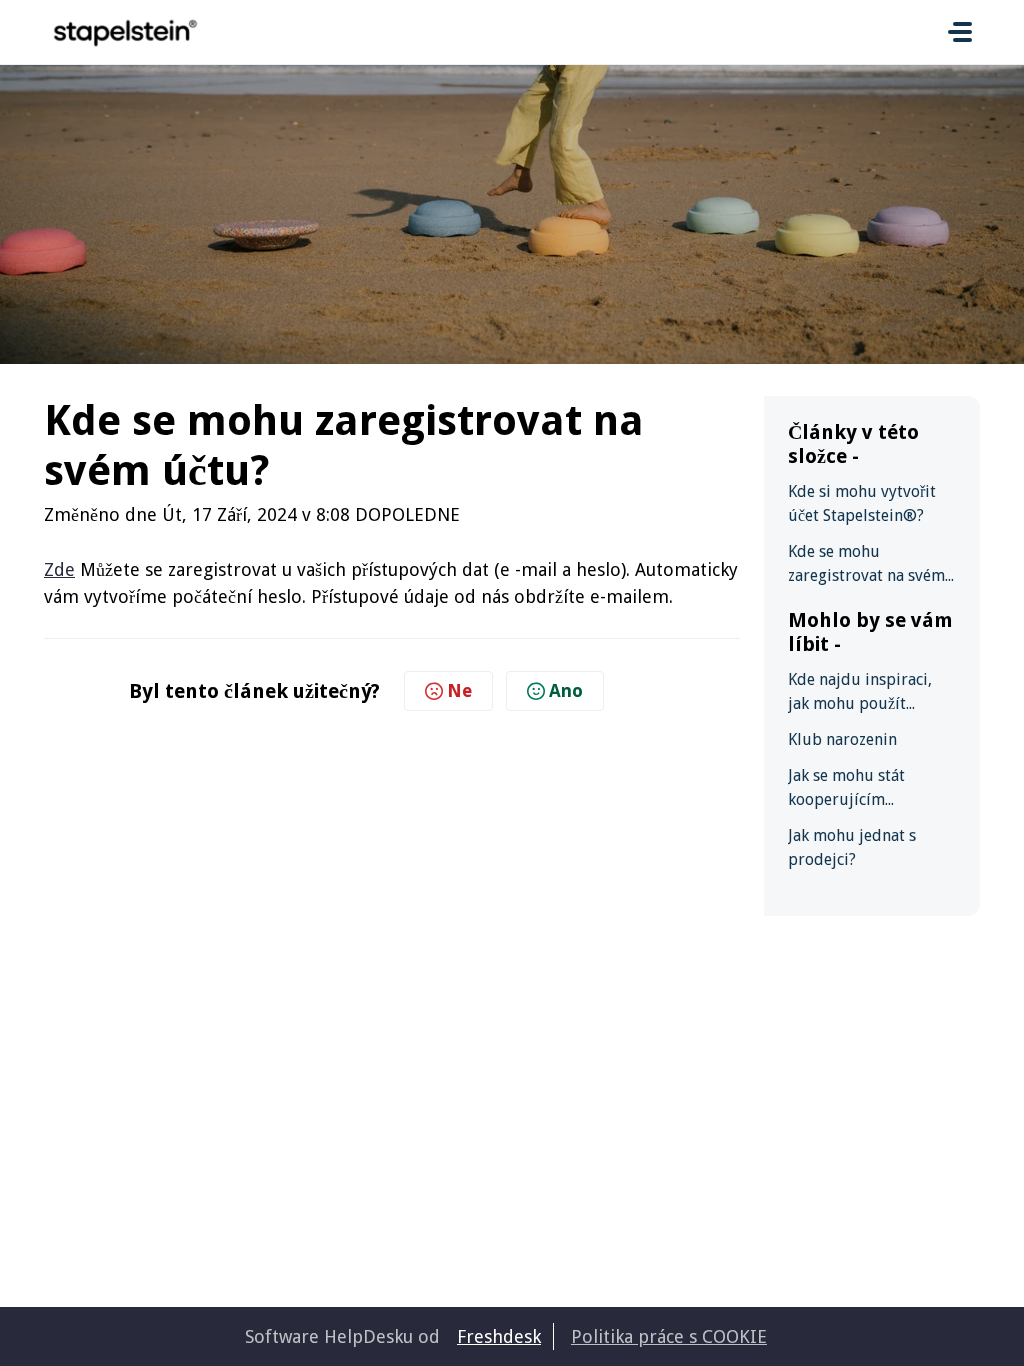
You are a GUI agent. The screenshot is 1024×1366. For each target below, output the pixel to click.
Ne (459, 690)
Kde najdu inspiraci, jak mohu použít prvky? (860, 693)
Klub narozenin (842, 739)
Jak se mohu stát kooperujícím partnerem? (846, 789)
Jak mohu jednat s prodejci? (852, 847)
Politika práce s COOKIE (669, 1336)
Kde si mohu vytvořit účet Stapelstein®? (862, 503)
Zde (59, 569)
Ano (566, 690)
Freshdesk (499, 1336)
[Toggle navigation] (960, 32)
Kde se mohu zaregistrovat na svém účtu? (866, 565)
